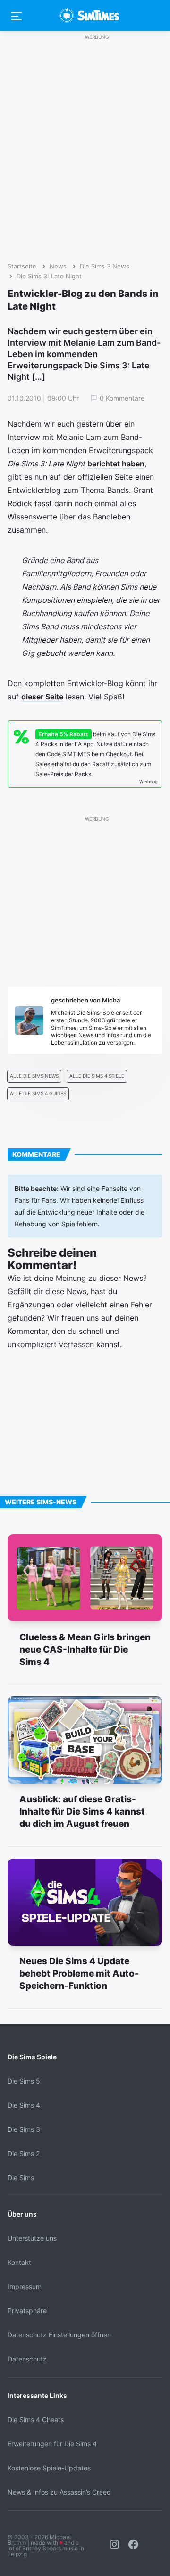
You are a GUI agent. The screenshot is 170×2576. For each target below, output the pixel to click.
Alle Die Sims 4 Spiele (97, 1076)
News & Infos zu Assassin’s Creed (59, 2492)
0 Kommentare (122, 398)
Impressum (25, 2286)
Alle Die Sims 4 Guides (38, 1094)
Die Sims (21, 2178)
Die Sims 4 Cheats (36, 2419)
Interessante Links (37, 2395)
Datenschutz (27, 2359)
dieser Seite (42, 697)
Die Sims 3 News (105, 266)
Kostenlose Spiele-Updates (49, 2468)
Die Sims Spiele (32, 2057)
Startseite (22, 266)
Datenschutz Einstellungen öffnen (59, 2335)
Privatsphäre (27, 2311)
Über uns (22, 2214)
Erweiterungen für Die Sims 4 (52, 2444)
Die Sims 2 (24, 2153)
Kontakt (19, 2262)
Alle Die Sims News (34, 1076)
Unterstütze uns (32, 2238)
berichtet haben (116, 464)
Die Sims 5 (24, 2081)
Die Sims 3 (24, 2129)
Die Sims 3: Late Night (49, 276)
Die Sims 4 (24, 2105)
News (58, 266)
